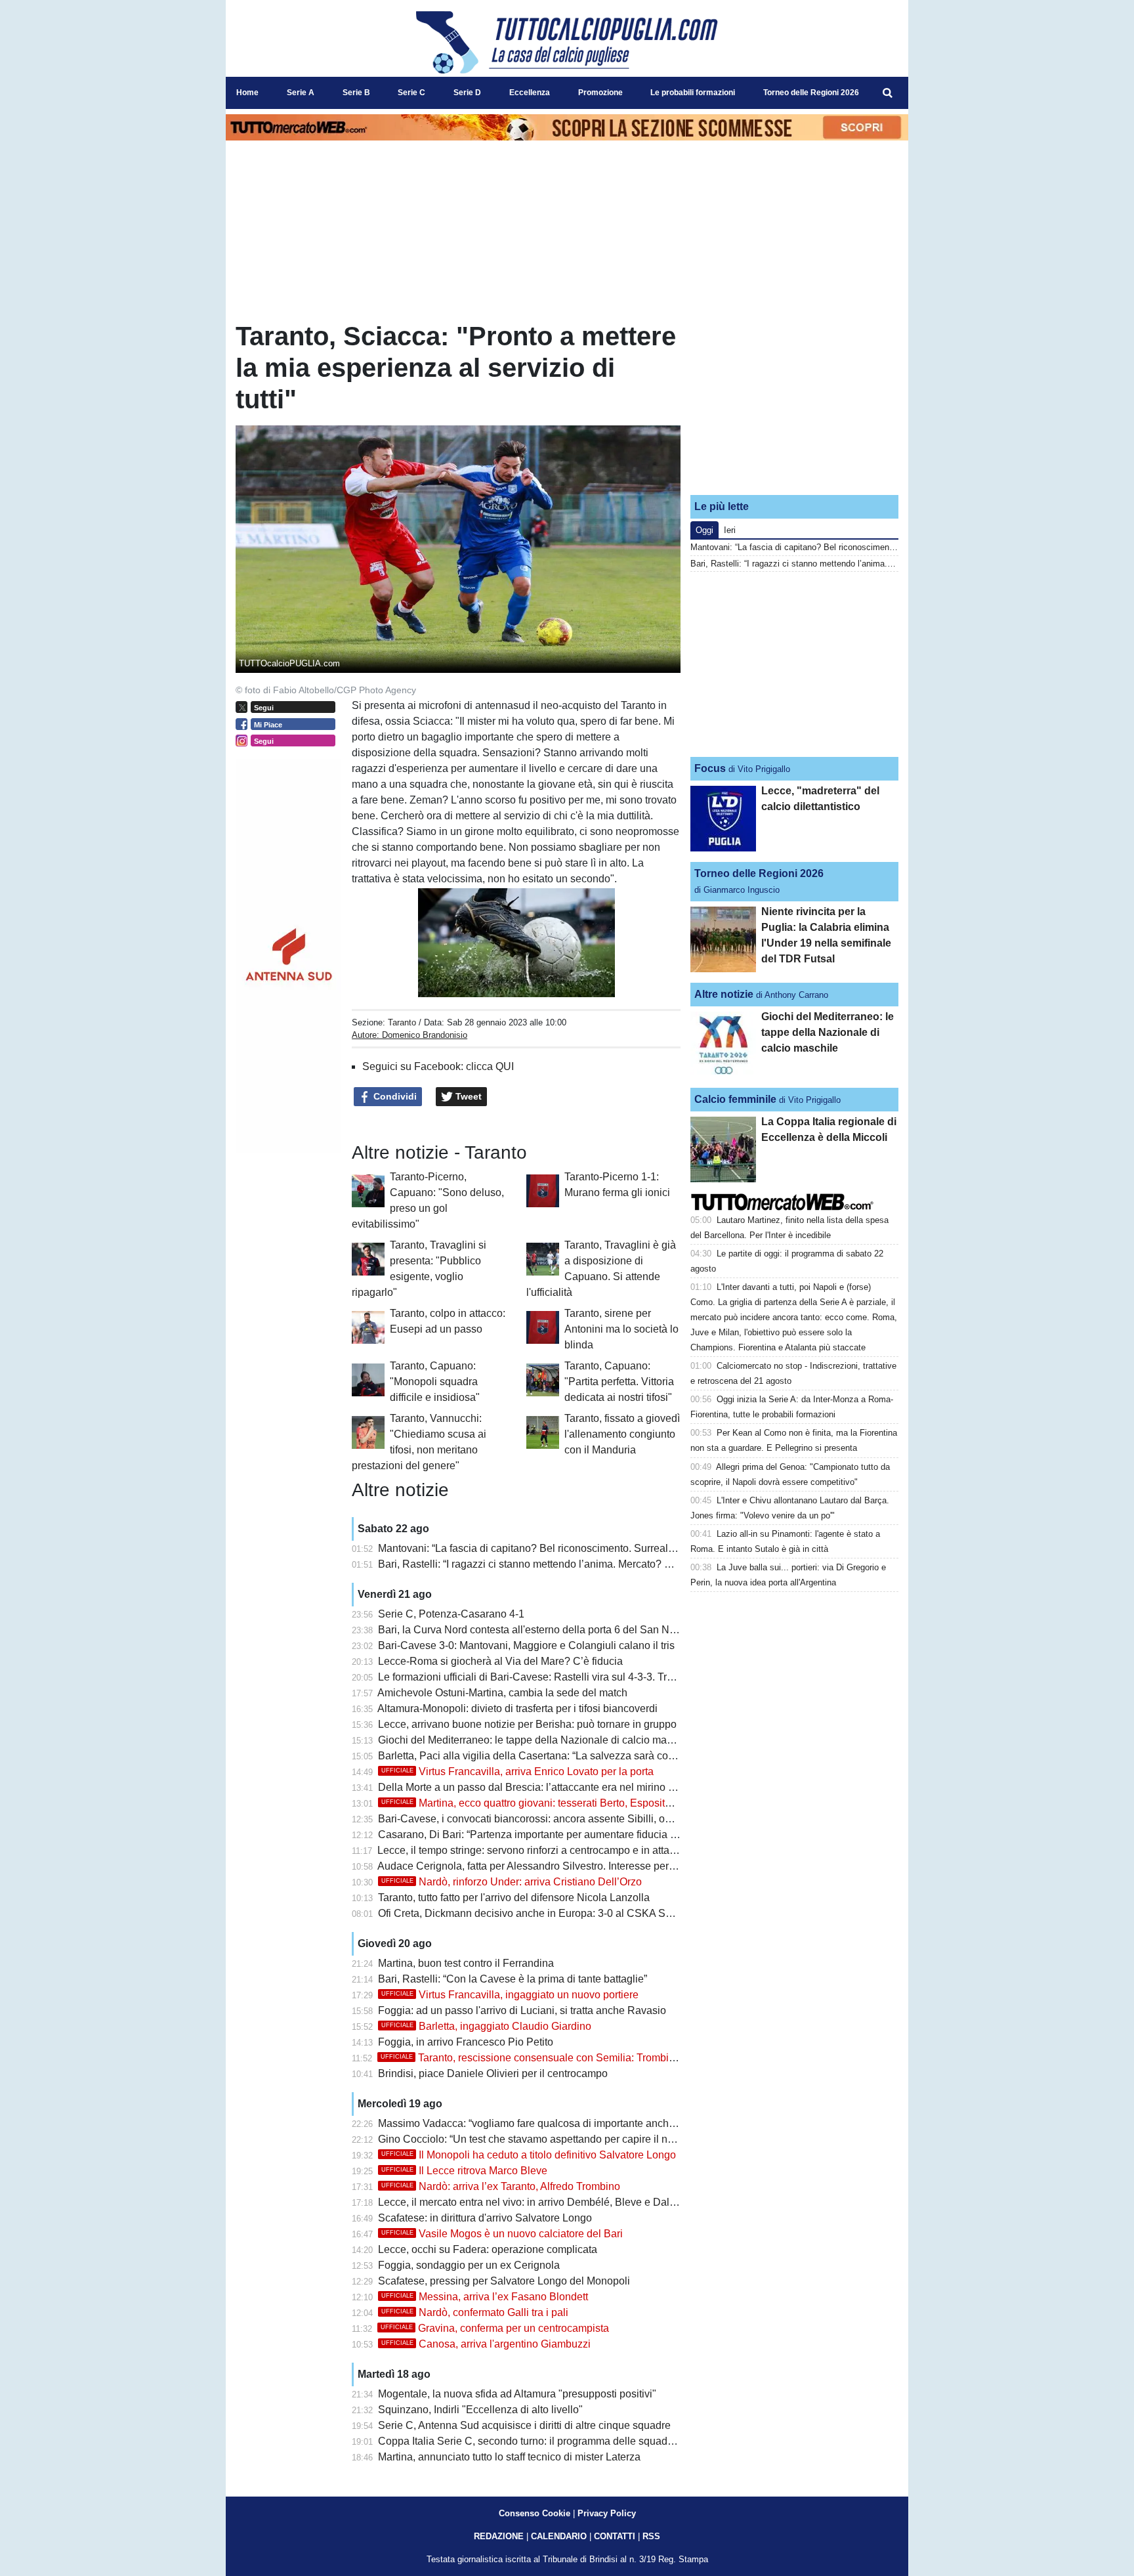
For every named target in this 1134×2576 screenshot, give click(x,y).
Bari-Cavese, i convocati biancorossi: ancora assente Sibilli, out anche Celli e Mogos (575, 1819)
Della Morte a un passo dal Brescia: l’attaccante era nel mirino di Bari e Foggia (560, 1787)
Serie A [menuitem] (301, 93)
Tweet (467, 1096)
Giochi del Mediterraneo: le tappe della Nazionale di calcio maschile (536, 1740)
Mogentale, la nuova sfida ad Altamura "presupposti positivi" (517, 2394)
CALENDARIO (559, 2536)
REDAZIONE (499, 2536)
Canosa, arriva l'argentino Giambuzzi (486, 2344)
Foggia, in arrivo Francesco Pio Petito (466, 2042)
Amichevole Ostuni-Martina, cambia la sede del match (502, 1693)
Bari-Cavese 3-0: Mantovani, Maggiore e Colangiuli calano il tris (526, 1645)
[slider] (487, 988)
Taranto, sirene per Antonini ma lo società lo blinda (621, 1329)
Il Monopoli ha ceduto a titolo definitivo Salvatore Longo (529, 2155)
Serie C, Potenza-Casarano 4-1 (451, 1614)
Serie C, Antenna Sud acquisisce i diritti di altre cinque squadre (524, 2425)
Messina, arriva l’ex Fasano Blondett (485, 2297)
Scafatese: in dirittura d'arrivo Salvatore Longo (485, 2218)
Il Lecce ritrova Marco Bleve (464, 2171)
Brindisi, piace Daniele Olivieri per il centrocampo (493, 2073)
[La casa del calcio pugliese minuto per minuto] (567, 42)
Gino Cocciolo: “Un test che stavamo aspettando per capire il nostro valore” (552, 2139)
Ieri (730, 530)
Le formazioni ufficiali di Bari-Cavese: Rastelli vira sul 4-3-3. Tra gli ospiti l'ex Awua (570, 1677)
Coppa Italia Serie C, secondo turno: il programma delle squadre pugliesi (547, 2441)
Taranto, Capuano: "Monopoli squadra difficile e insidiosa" (435, 1382)
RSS (651, 2536)
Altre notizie (724, 994)
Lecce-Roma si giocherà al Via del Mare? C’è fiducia (500, 1661)
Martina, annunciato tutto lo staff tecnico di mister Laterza (509, 2457)
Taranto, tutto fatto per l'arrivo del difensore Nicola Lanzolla (514, 1898)
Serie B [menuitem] (356, 93)
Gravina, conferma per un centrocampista (495, 2328)
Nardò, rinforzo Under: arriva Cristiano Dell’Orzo (512, 1882)
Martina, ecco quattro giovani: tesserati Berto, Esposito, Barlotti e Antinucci (572, 1803)
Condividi (394, 1096)
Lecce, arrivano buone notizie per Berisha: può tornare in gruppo (527, 1724)
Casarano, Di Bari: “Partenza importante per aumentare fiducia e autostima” (553, 1835)
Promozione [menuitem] (600, 93)
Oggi (704, 530)
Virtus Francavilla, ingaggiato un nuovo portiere (510, 1995)
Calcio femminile (735, 1099)
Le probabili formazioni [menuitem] (693, 93)
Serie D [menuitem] (467, 93)
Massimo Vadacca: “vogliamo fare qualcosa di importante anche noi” (536, 2123)
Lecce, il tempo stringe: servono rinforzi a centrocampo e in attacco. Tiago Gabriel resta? (581, 1850)
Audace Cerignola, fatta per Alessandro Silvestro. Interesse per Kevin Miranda (558, 1866)
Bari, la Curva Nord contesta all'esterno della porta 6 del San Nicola (535, 1630)
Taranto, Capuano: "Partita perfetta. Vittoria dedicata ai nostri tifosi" (619, 1382)
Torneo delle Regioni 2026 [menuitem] (811, 93)
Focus (710, 768)
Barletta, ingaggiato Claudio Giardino (486, 2026)
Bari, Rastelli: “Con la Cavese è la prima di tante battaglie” (513, 1979)
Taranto (402, 1022)
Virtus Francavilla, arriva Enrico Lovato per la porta (517, 1771)
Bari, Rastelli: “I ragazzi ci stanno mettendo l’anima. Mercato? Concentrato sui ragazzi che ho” (595, 1564)
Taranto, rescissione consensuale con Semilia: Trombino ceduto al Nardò (569, 2058)
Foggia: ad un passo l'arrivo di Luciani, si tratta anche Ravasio (522, 2010)
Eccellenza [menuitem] (530, 93)
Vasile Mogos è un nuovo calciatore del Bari (502, 2234)
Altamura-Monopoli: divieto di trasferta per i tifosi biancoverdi (517, 1708)
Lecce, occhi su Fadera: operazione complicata (488, 2249)
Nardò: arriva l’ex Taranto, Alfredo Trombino (501, 2186)
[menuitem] (887, 93)
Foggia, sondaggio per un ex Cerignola (469, 2265)
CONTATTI (615, 2536)
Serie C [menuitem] (411, 93)
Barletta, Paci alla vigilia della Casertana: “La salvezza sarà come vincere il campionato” (583, 1756)
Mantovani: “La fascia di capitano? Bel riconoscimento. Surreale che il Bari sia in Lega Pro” (589, 1548)
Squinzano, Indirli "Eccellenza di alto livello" (480, 2410)
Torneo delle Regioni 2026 (759, 873)
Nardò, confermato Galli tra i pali (475, 2312)
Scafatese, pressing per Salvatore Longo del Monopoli (504, 2281)
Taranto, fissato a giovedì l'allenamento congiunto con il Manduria (622, 1434)
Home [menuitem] (247, 93)
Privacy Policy (607, 2513)
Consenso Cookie (535, 2513)
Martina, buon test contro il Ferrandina (466, 1963)
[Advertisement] (795, 402)
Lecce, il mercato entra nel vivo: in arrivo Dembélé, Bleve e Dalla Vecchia (548, 2202)
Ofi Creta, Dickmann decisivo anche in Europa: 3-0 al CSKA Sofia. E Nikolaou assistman (584, 1913)
